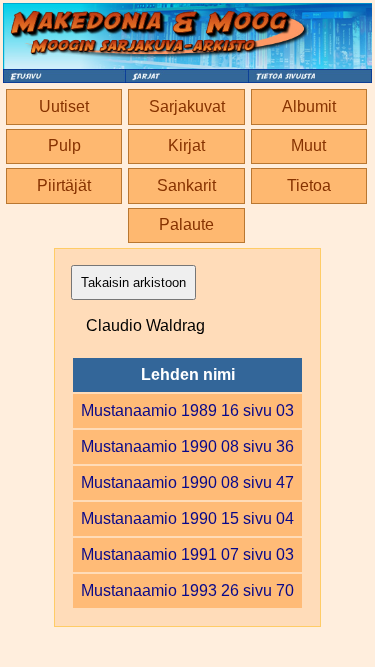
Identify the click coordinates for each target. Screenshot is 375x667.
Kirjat (186, 145)
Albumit (309, 106)
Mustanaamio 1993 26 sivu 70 (187, 590)
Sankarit (186, 185)
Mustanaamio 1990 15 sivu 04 (187, 518)
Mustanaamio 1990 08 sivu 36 (187, 446)
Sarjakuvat (187, 106)
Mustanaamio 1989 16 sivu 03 (187, 410)
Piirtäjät (64, 185)
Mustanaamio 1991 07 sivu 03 (187, 554)
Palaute (186, 224)
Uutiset (64, 106)
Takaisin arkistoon (133, 282)
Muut (308, 145)
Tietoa (309, 185)
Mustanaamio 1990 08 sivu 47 (187, 482)
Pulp (64, 145)
